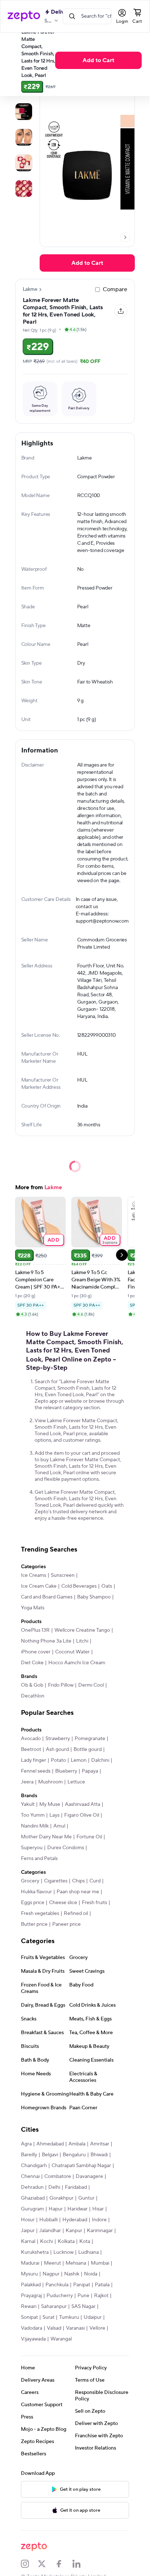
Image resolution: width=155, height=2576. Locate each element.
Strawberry (58, 1739)
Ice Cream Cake (39, 1586)
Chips (78, 1881)
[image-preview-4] (24, 189)
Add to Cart (98, 60)
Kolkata (66, 2241)
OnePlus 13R (35, 1630)
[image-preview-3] (24, 163)
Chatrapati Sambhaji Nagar (81, 2166)
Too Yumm (33, 1815)
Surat (48, 2317)
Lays (54, 1815)
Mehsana (76, 2263)
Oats (107, 1586)
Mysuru (29, 2274)
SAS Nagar (83, 2307)
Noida (91, 2274)
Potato (58, 1760)
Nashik (72, 2274)
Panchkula (57, 2285)
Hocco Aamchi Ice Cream (77, 1663)
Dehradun (32, 2187)
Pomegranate (90, 1739)
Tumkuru (69, 2317)
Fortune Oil (89, 1837)
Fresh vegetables (40, 1913)
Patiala (102, 2285)
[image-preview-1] (24, 112)
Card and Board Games (47, 1597)
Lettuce (76, 1782)
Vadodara (32, 2328)
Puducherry (60, 2296)
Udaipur (93, 2317)
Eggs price (33, 1903)
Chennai (30, 2176)
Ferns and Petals (39, 1859)
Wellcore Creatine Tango (82, 1630)
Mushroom (50, 1782)
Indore (99, 2220)
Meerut (52, 2263)
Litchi (82, 1641)
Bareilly (29, 2155)
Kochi (46, 2241)
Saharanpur (54, 2307)
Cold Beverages (79, 1586)
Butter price (34, 1924)
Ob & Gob (32, 1685)
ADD (54, 1240)
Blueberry (66, 1771)
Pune (83, 2296)
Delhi (54, 2187)
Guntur (86, 2198)
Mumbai (100, 2263)
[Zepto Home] (24, 16)
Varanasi (75, 2328)
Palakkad (31, 2285)
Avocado (31, 1739)
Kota (85, 2241)
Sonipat (29, 2317)
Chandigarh (34, 2166)
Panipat (82, 2285)
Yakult (28, 1804)
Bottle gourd (88, 1749)
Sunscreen (63, 1575)
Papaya (90, 1771)
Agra (26, 2144)
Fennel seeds (36, 1771)
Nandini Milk (35, 1826)
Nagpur (51, 2274)
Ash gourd (57, 1749)
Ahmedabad (50, 2144)
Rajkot (101, 2296)
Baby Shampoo (94, 1597)
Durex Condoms (66, 1848)
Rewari (29, 2307)
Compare (115, 289)
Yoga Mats (33, 1608)
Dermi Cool (91, 1685)
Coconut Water (72, 1652)
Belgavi (50, 2155)
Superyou (32, 1848)
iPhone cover (36, 1652)
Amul (59, 1826)
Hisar (98, 2209)
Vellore (97, 2328)
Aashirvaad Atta (83, 1804)
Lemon (79, 1760)
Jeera (27, 1782)
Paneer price (67, 1924)
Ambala (77, 2144)
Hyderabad (75, 2220)
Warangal (61, 2339)
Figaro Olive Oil (82, 1815)
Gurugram (32, 2209)
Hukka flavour (36, 1892)
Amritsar (100, 2144)
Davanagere (89, 2176)
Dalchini (100, 1760)
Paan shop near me (78, 1892)
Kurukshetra (35, 2252)
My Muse (50, 1804)
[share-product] (121, 311)
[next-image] (125, 237)
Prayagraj (31, 2296)
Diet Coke (32, 1663)
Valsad (54, 2328)
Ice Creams (34, 1575)
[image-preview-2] (24, 137)
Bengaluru (74, 2155)
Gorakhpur (61, 2198)
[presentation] (125, 237)
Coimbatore (58, 2176)
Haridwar (77, 2209)
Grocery (30, 1881)
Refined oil (76, 1913)
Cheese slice (63, 1903)
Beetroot (31, 1749)
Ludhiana (88, 2252)
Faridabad (76, 2187)
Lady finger (34, 1760)
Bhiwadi (99, 2155)
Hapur (56, 2209)
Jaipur (28, 2231)
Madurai (30, 2263)
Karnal (28, 2241)
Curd (95, 1881)
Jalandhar (50, 2231)
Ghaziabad (33, 2198)
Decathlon (33, 1696)
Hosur (28, 2220)
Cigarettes (56, 1881)
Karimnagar (100, 2231)
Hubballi (48, 2220)
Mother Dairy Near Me (46, 1837)
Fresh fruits (94, 1903)
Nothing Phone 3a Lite (46, 1641)
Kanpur (74, 2231)
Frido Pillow (61, 1685)
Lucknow (63, 2252)
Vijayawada (33, 2339)
